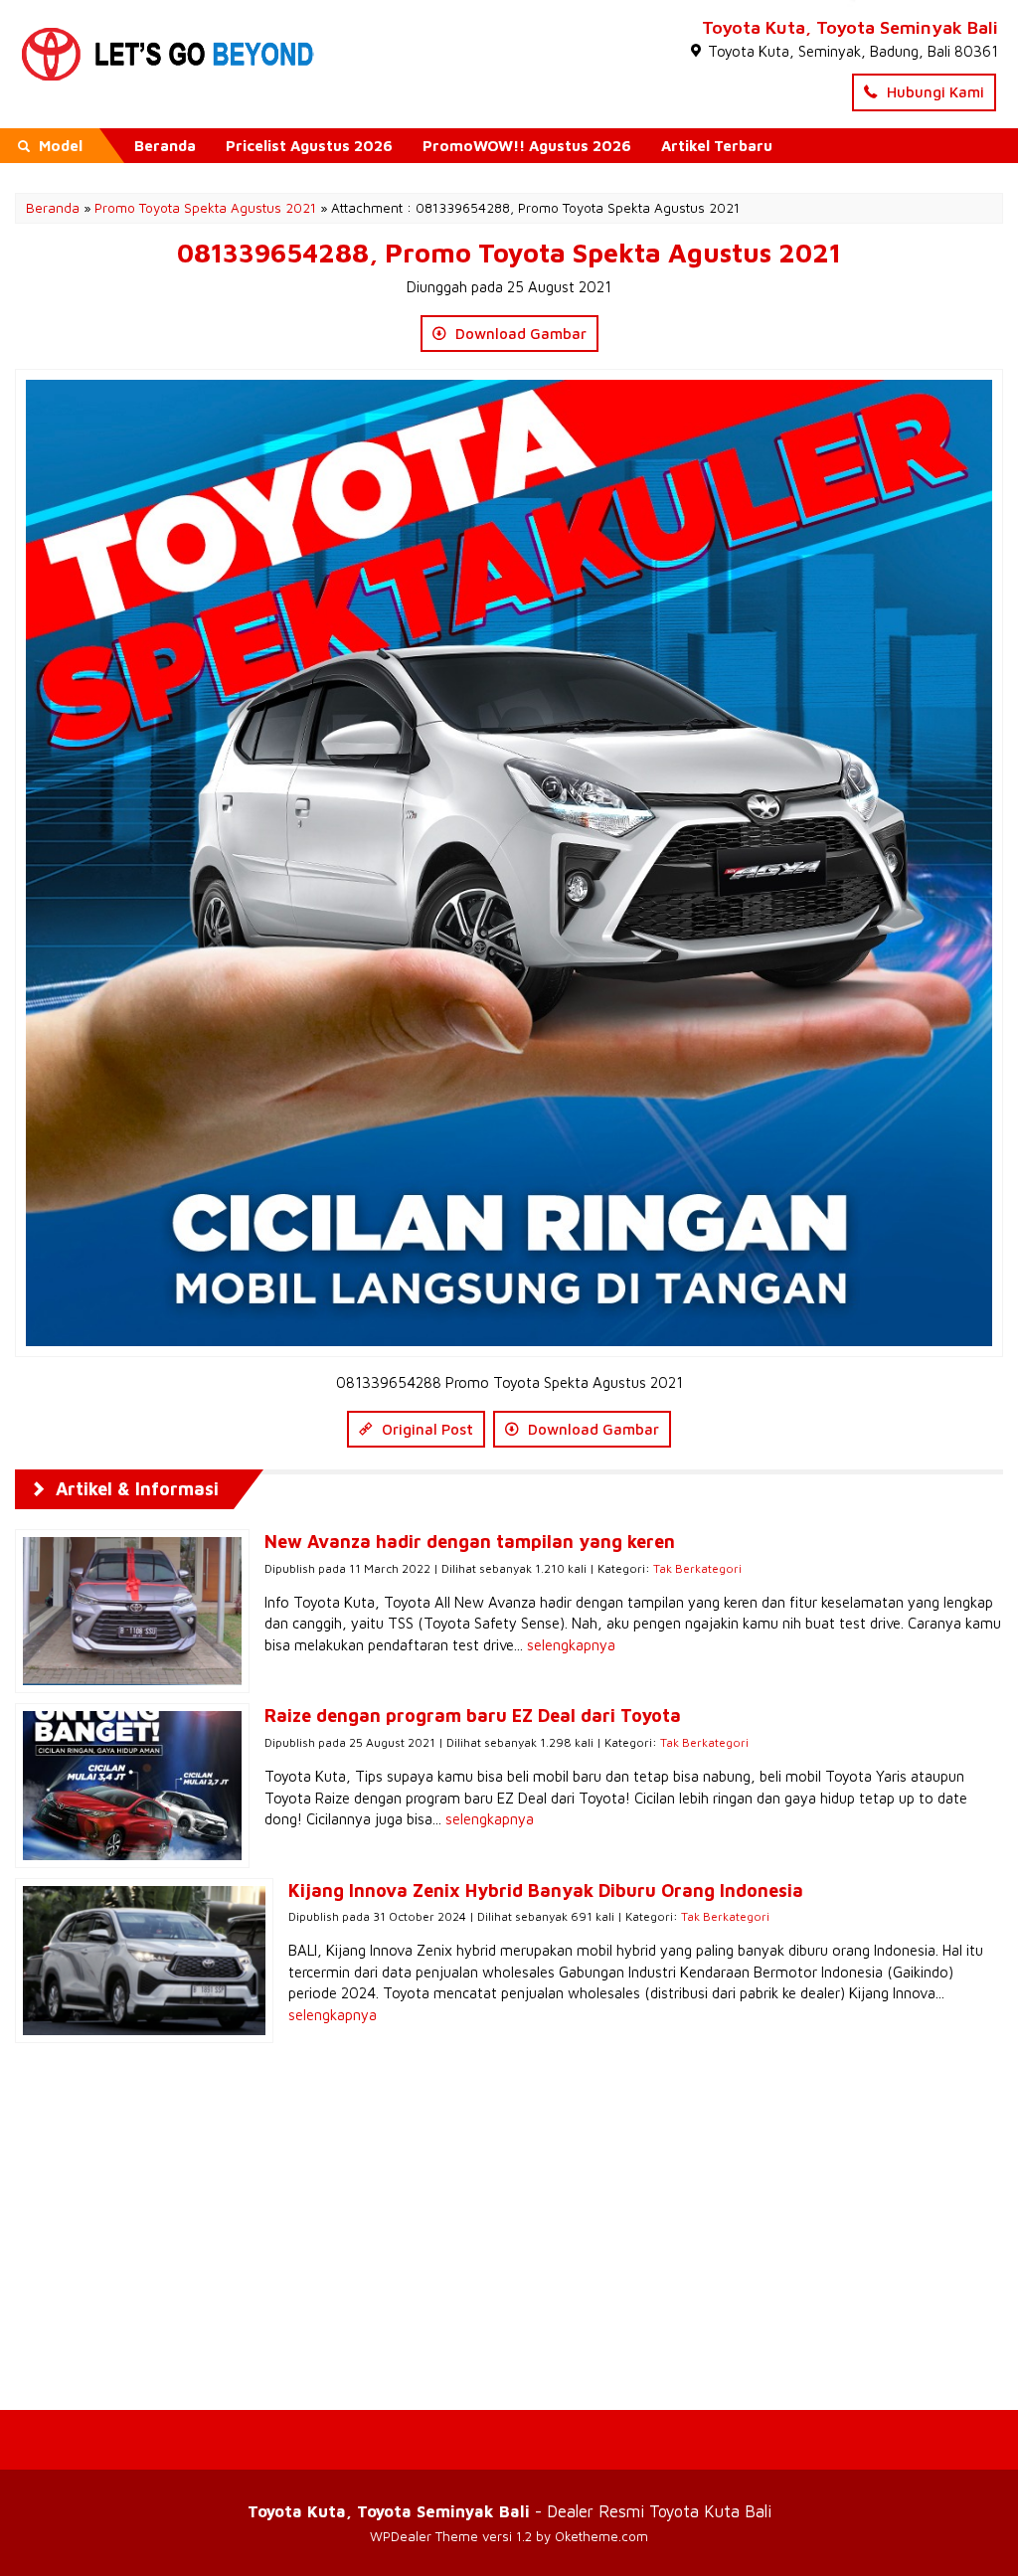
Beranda (165, 146)
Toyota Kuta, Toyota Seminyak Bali (850, 27)
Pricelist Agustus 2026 (309, 146)
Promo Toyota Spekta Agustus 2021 (205, 208)
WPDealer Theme (424, 2536)
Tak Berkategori (697, 1568)
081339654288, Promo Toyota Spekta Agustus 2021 (509, 253)
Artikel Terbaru (717, 146)
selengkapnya (571, 1645)
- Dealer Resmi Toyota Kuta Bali (509, 2511)
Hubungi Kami (933, 92)
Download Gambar (519, 334)
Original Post (425, 1429)
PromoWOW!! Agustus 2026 (527, 146)
